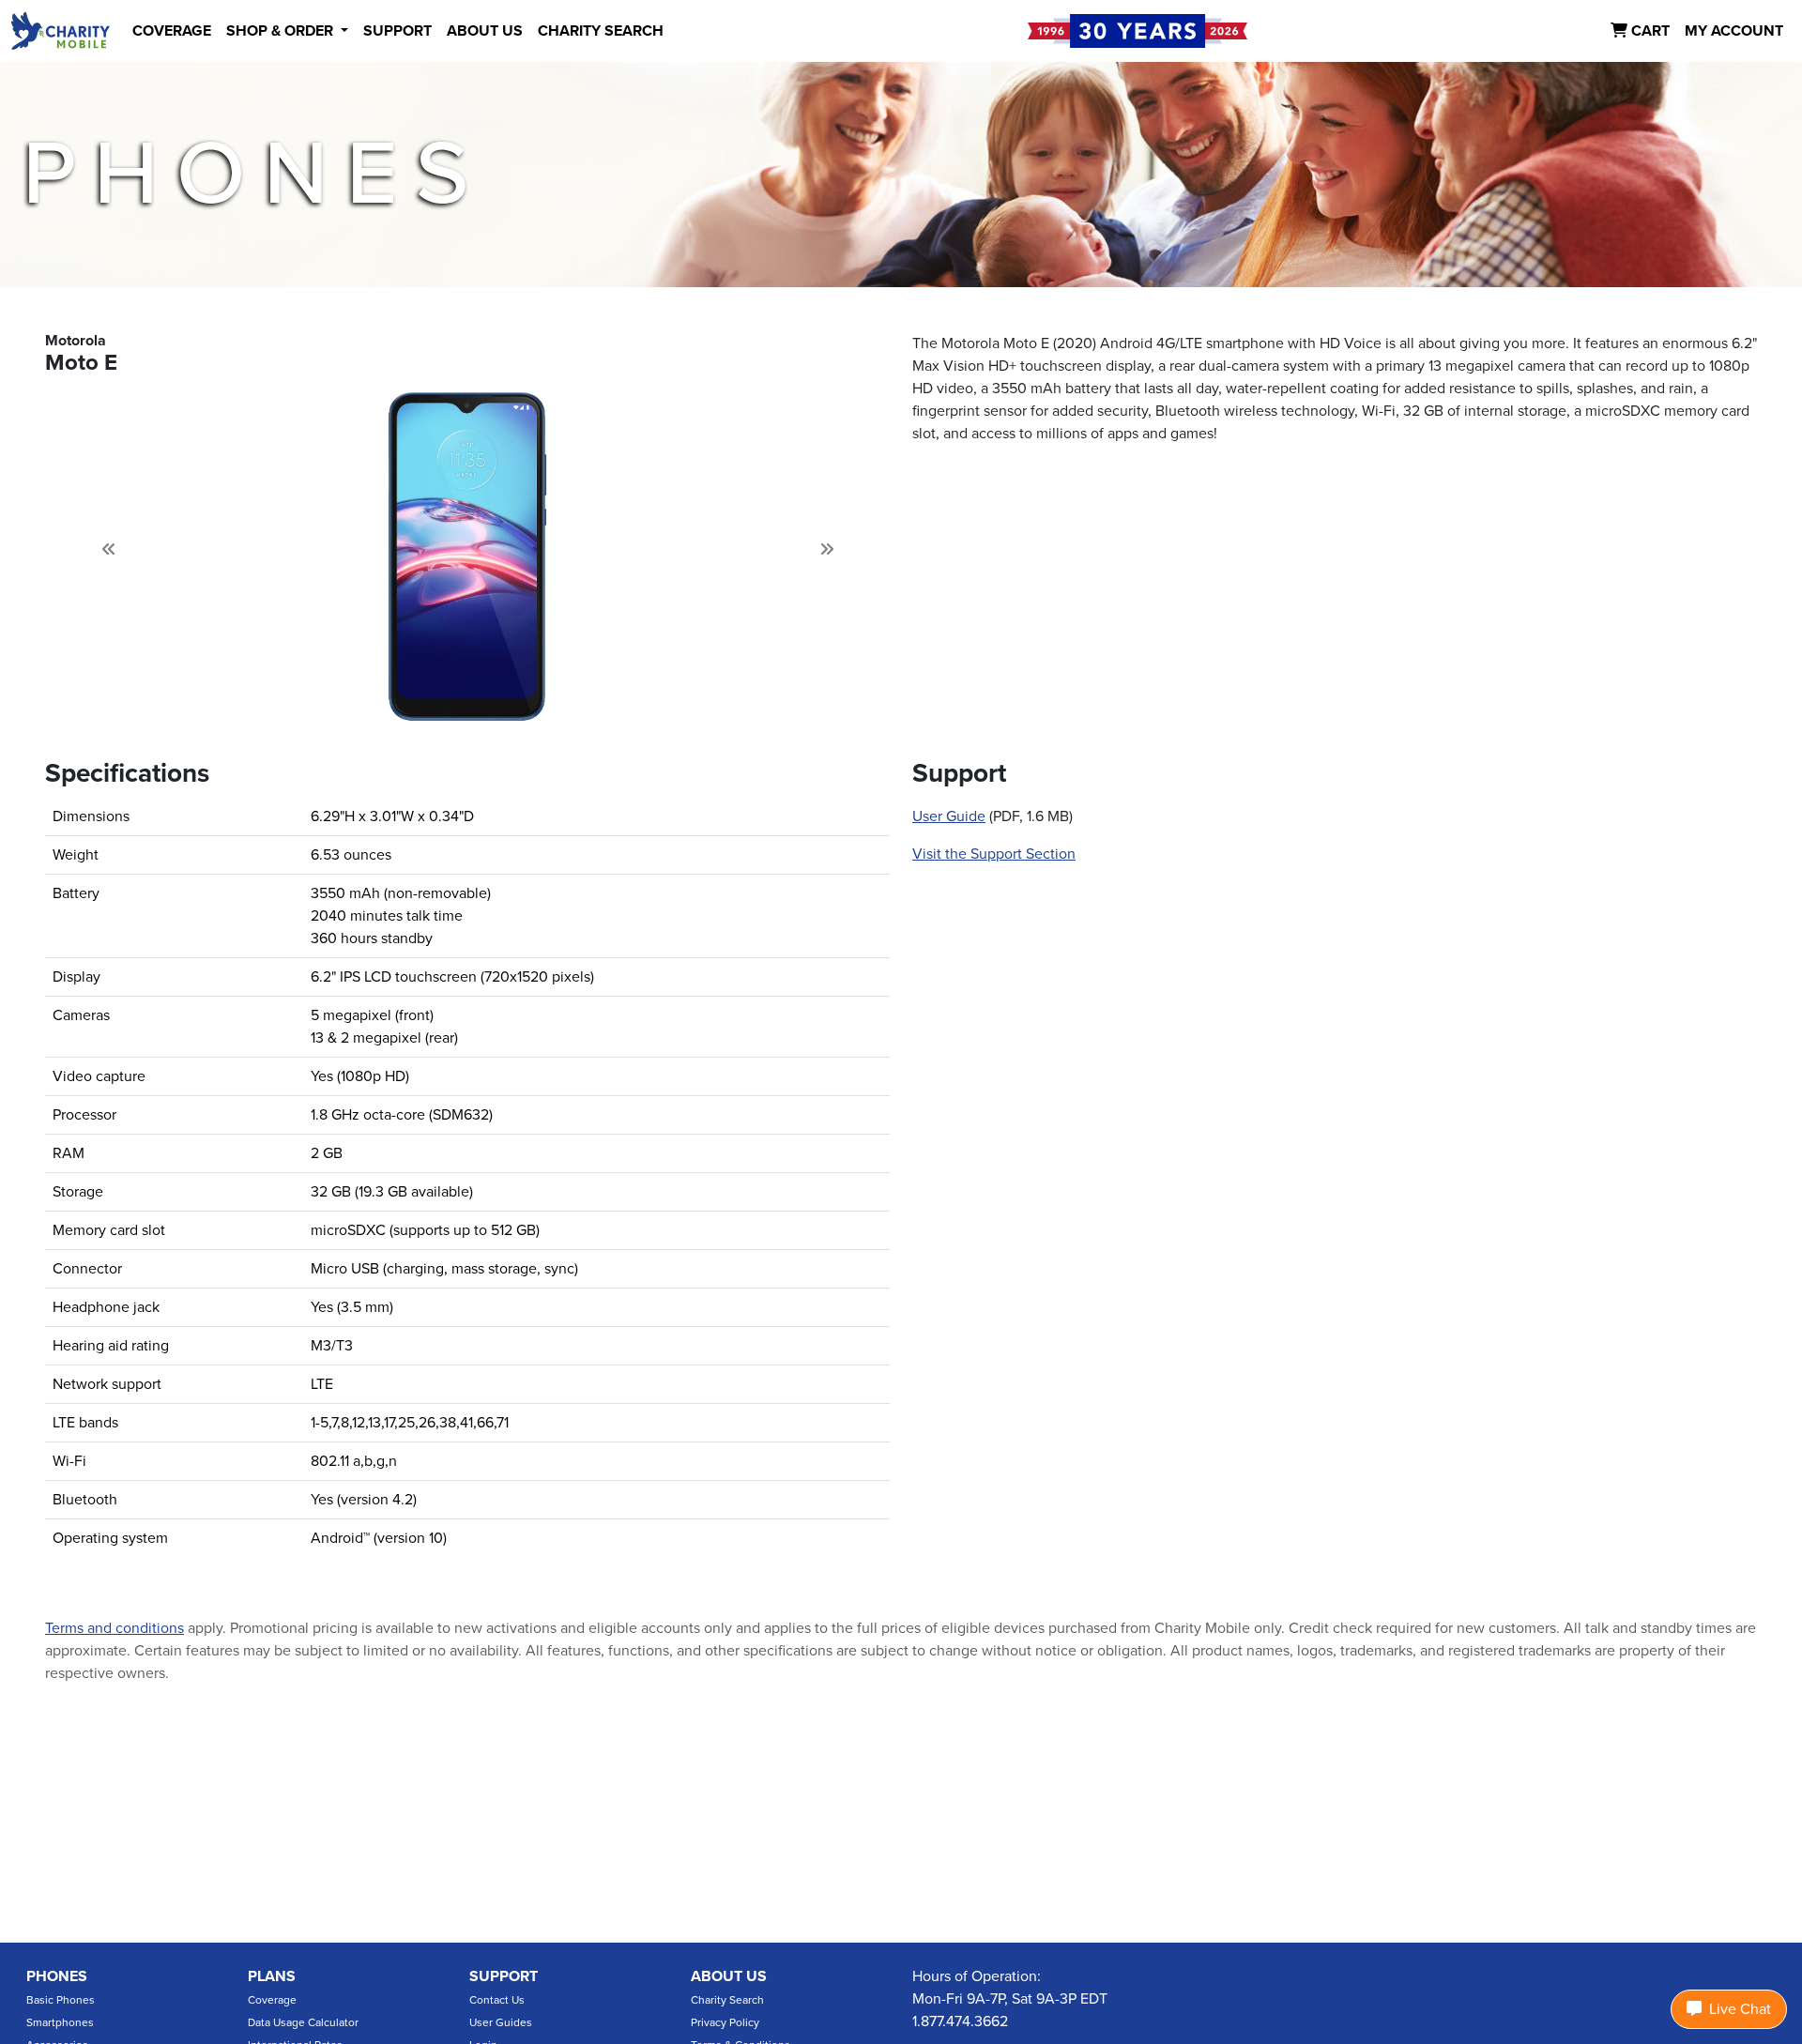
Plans (272, 1976)
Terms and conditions (115, 1628)
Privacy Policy (725, 2022)
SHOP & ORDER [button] (282, 31)
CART (1649, 31)
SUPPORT (397, 31)
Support (504, 1976)
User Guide (949, 816)
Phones (57, 1976)
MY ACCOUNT (1734, 31)
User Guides (501, 2022)
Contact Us (497, 2000)
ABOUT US (485, 31)
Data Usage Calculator (303, 2022)
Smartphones (60, 2022)
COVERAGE (172, 31)
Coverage (272, 2000)
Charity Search (727, 2000)
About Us (729, 1976)
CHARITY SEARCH (601, 31)
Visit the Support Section (994, 854)
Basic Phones (61, 2000)
